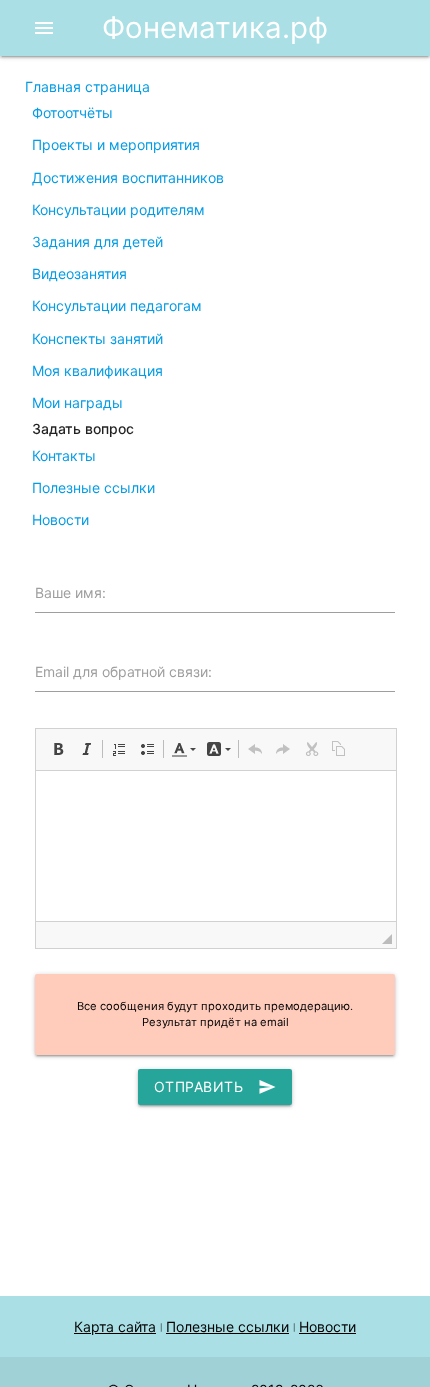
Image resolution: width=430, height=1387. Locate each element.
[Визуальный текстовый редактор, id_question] (216, 846)
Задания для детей (97, 241)
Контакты (64, 455)
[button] (58, 749)
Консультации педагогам (117, 305)
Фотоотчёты (72, 112)
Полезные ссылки (93, 487)
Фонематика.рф (215, 27)
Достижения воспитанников (128, 177)
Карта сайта (115, 1326)
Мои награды (77, 402)
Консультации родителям (118, 209)
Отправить (215, 1087)
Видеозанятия (79, 273)
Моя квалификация (97, 370)
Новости (60, 519)
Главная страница (87, 86)
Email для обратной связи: (123, 671)
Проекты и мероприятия (116, 144)
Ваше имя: (70, 592)
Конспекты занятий (97, 338)
